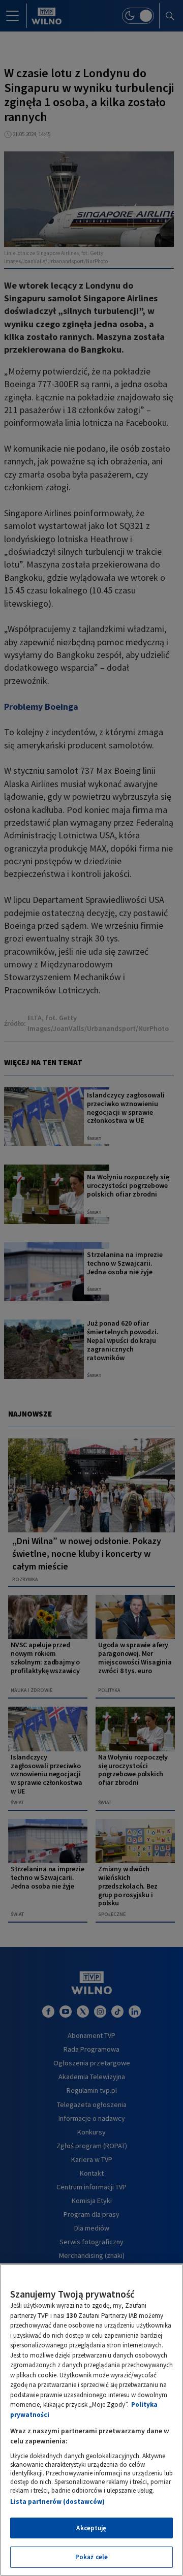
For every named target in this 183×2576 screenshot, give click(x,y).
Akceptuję (91, 2528)
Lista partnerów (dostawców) (57, 2502)
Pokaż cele (91, 2557)
